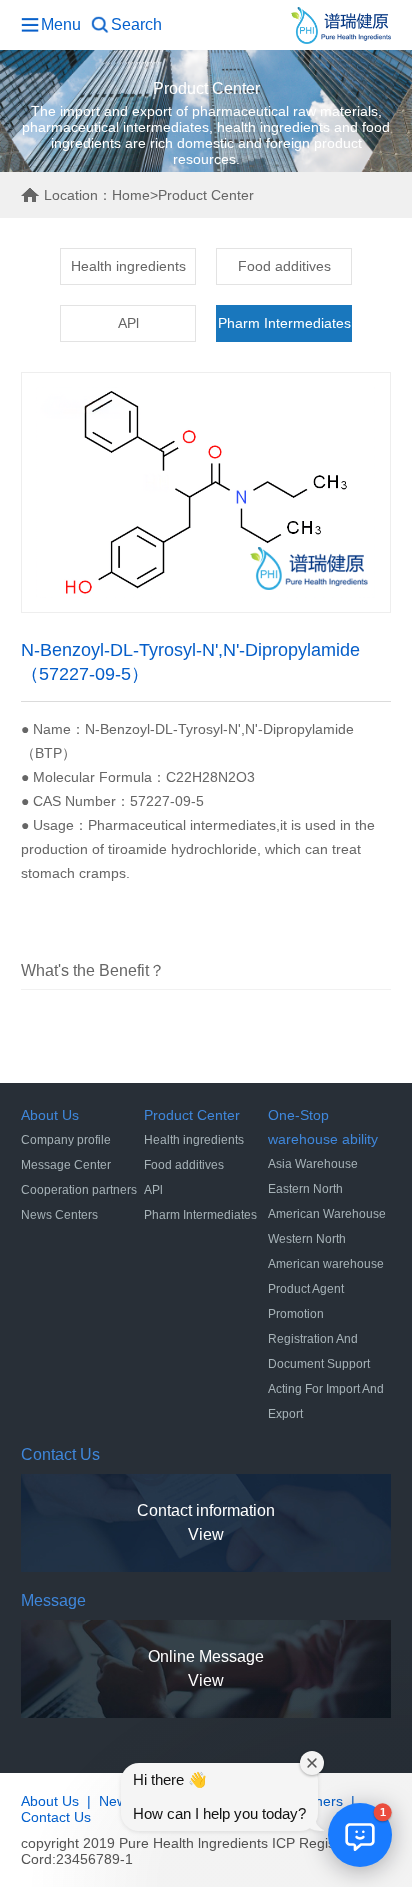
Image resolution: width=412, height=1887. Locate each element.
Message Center (66, 1165)
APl (128, 323)
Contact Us (56, 1817)
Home (131, 195)
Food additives (284, 266)
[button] (360, 1835)
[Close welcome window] (312, 1763)
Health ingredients (128, 266)
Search (136, 24)
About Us (50, 1801)
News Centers (59, 1215)
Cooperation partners (79, 1190)
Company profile (66, 1140)
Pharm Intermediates (284, 323)
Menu (61, 24)
